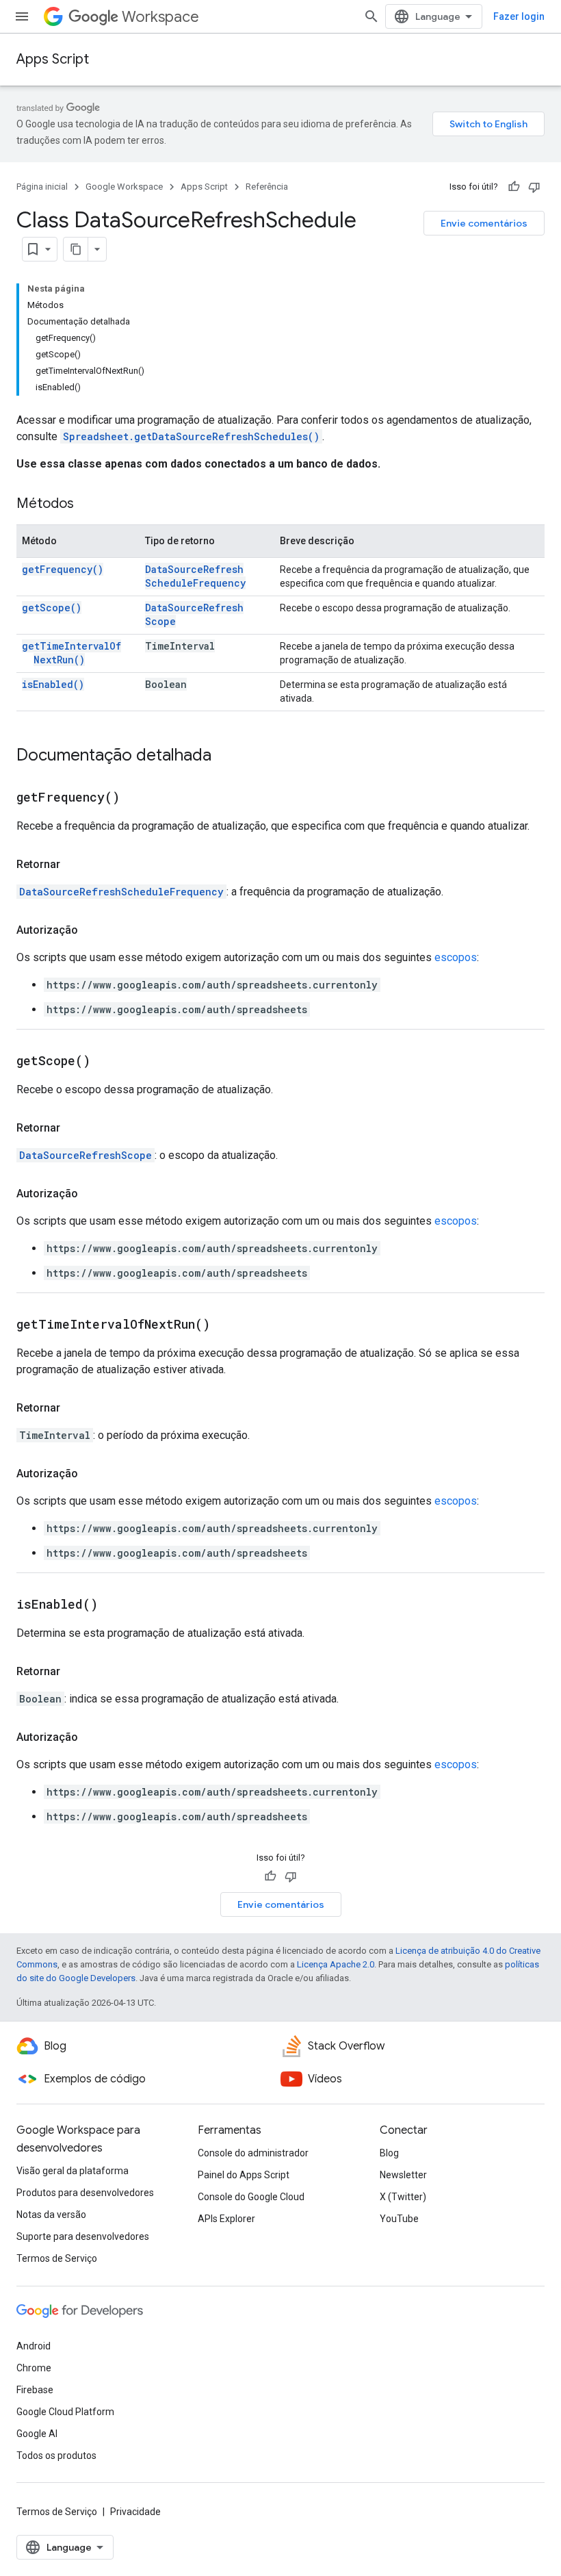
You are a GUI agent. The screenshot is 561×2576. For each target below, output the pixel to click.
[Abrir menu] (22, 16)
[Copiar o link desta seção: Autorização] (92, 930)
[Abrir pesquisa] (371, 16)
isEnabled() (53, 684)
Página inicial (42, 187)
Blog (389, 2153)
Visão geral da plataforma (73, 2171)
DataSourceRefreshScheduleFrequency (195, 576)
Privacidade (135, 2512)
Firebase (35, 2390)
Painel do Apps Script (244, 2175)
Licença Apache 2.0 (336, 1964)
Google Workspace (124, 187)
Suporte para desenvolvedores (83, 2236)
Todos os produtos (56, 2456)
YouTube (399, 2219)
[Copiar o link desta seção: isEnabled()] (115, 1605)
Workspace (160, 17)
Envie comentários (484, 223)
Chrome (34, 2368)
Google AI (37, 2434)
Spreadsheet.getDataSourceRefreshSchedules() (191, 436)
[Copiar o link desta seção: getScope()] (107, 1062)
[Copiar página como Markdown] (76, 249)
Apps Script (53, 59)
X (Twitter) (403, 2197)
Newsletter (403, 2175)
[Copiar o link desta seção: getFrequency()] (137, 798)
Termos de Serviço (57, 2258)
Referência (267, 187)
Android (34, 2346)
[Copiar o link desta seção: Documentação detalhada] (225, 756)
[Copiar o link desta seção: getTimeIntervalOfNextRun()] (227, 1325)
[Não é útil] (534, 187)
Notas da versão (51, 2215)
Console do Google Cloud (251, 2197)
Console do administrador (253, 2153)
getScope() (52, 608)
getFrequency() (63, 569)
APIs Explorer (226, 2219)
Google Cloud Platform (65, 2412)
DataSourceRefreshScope (86, 1155)
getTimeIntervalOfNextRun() (71, 653)
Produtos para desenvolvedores (85, 2193)
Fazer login (519, 16)
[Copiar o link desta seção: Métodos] (88, 505)
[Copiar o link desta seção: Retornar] (74, 865)
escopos (456, 957)
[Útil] (514, 187)
